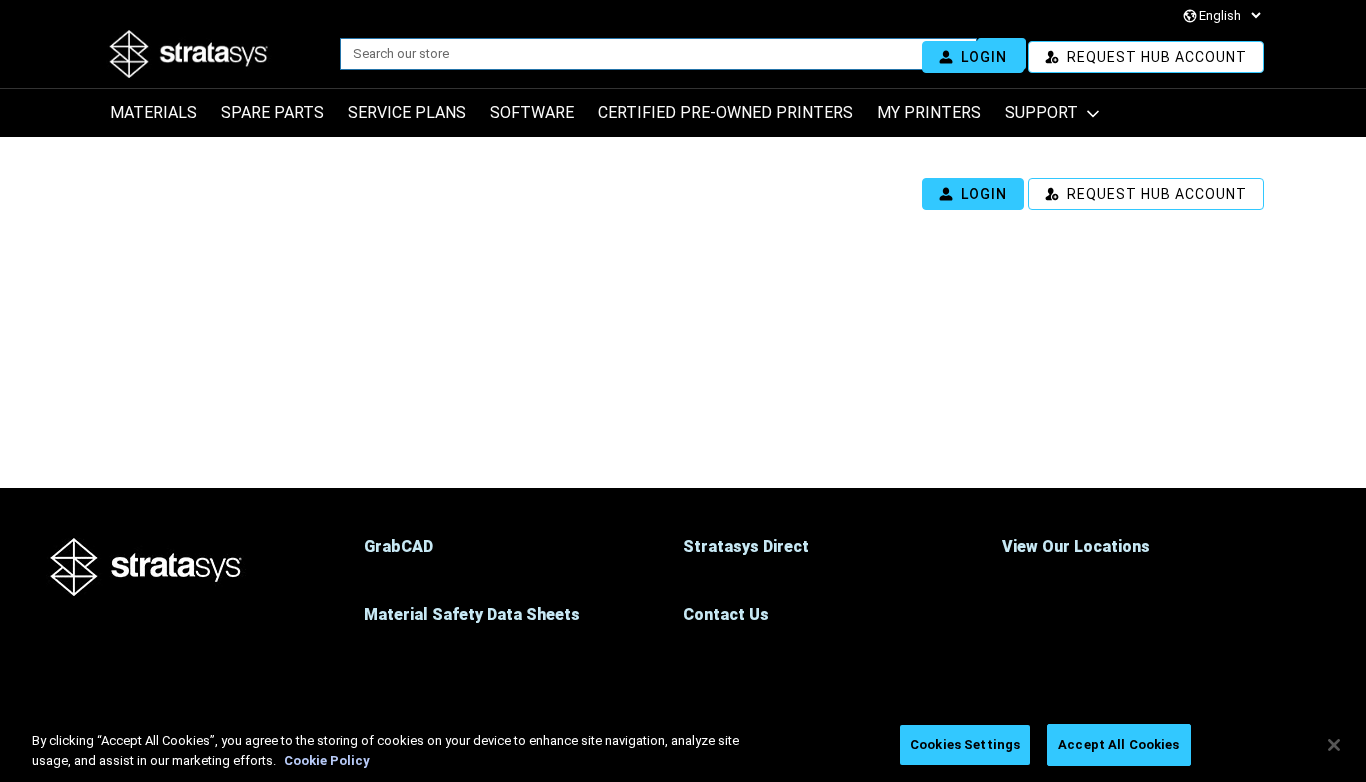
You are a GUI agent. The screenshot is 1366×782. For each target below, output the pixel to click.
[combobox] (650, 54)
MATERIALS (153, 112)
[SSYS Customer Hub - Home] (242, 54)
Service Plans (407, 112)
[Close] (1334, 745)
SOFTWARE (532, 112)
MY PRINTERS (929, 112)
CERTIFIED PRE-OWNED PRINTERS (725, 112)
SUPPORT (1041, 112)
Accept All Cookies (1118, 744)
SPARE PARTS (272, 112)
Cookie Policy (327, 760)
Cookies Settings (965, 744)
